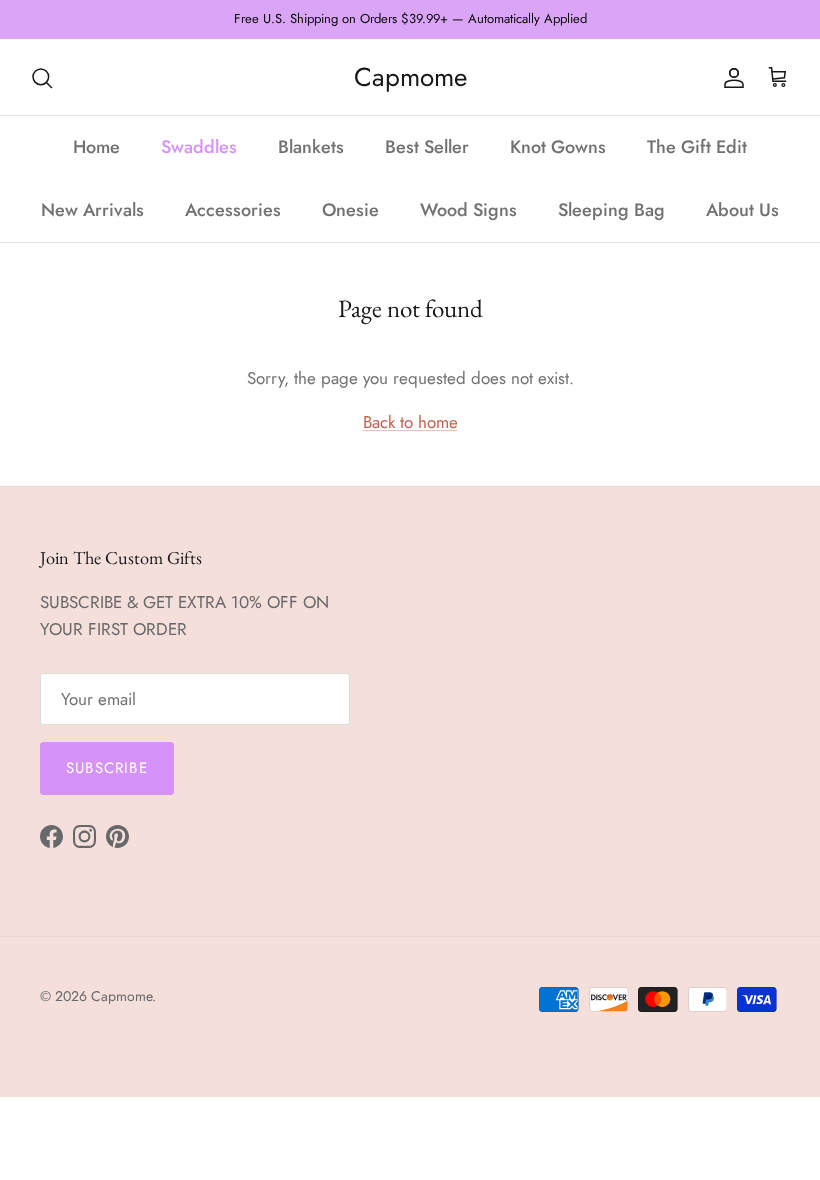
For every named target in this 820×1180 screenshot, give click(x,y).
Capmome (121, 996)
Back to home (410, 422)
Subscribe (107, 768)
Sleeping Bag (611, 210)
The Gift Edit (697, 147)
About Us (742, 210)
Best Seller (427, 147)
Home (96, 147)
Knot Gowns (558, 147)
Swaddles (199, 147)
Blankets (311, 147)
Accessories (233, 210)
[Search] (42, 77)
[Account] (730, 77)
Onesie (350, 210)
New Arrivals (92, 210)
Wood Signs (468, 210)
